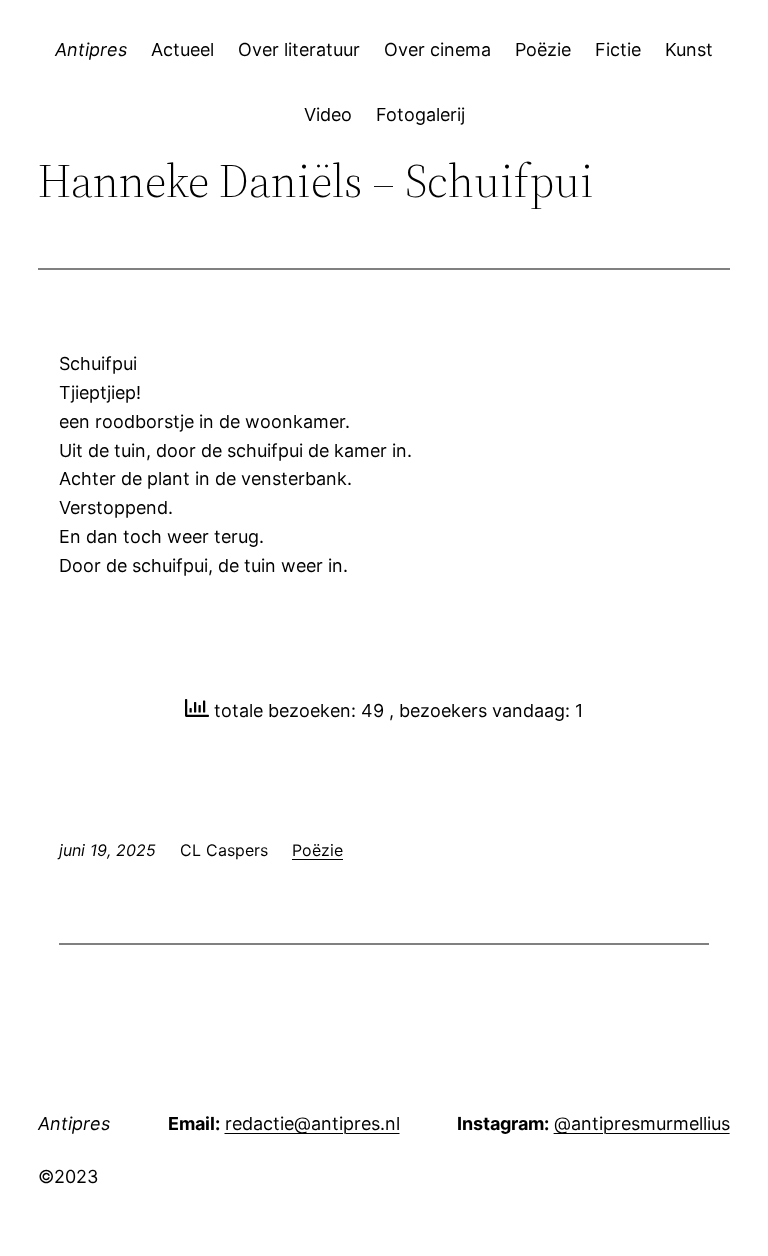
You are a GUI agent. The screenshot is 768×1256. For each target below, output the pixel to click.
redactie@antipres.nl (312, 1123)
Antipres (91, 49)
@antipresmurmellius (642, 1123)
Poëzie (317, 850)
